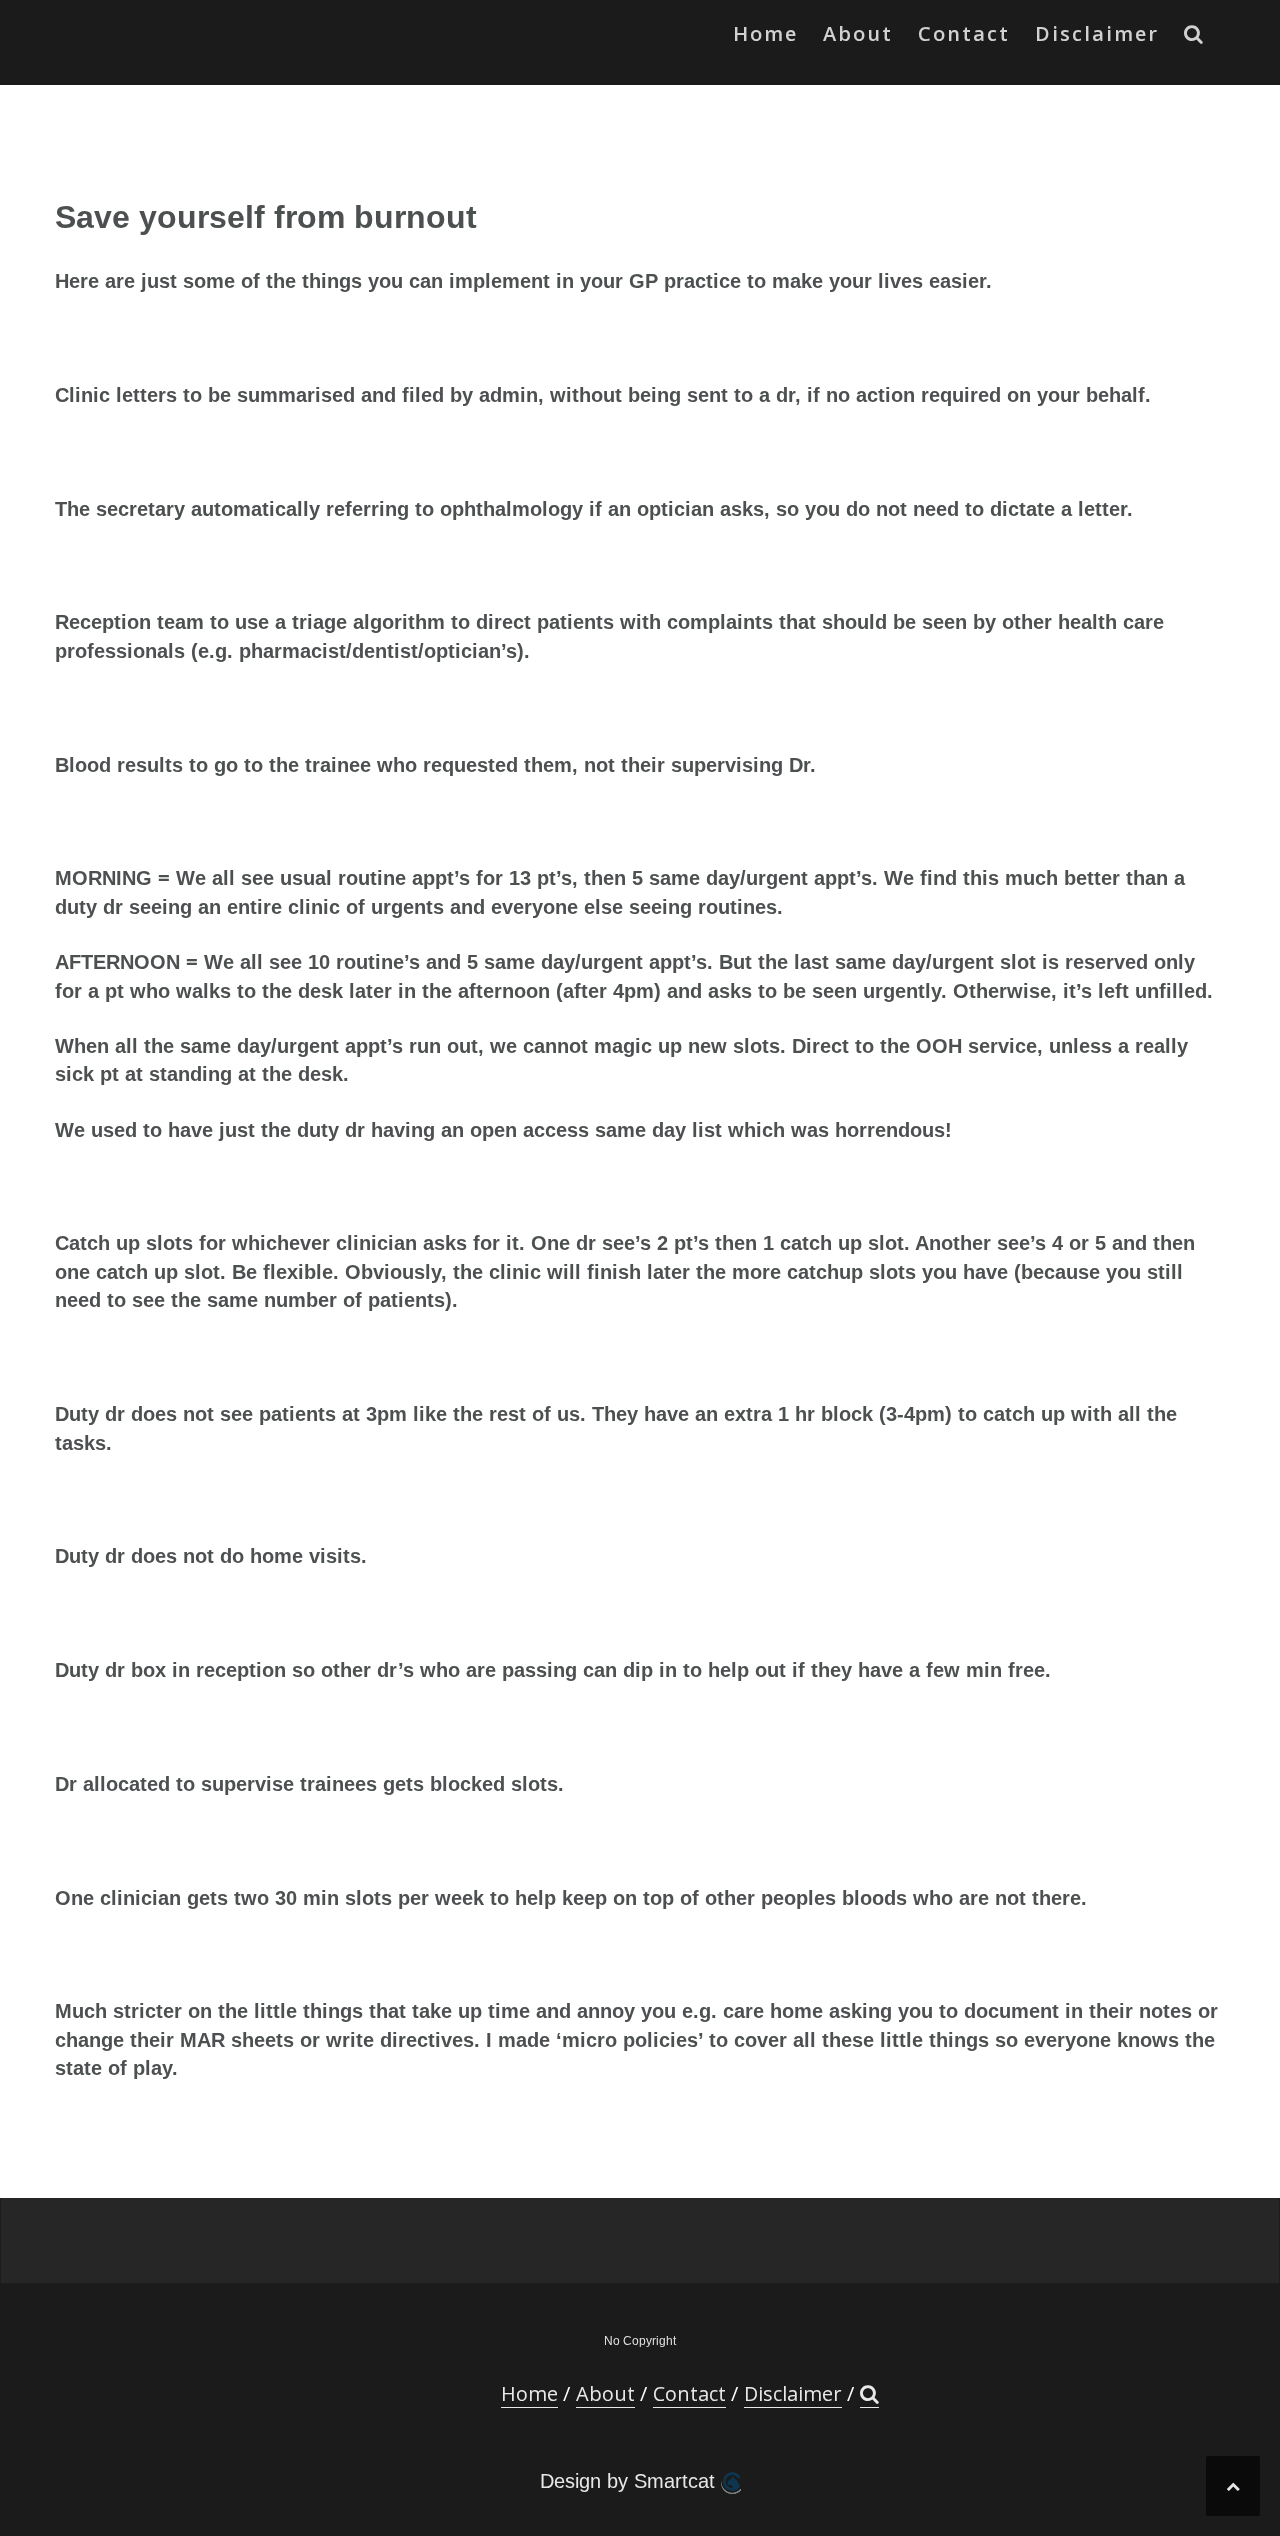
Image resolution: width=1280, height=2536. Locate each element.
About (858, 33)
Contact (964, 33)
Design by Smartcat (630, 2481)
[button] (1194, 38)
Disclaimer (1097, 33)
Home (765, 33)
